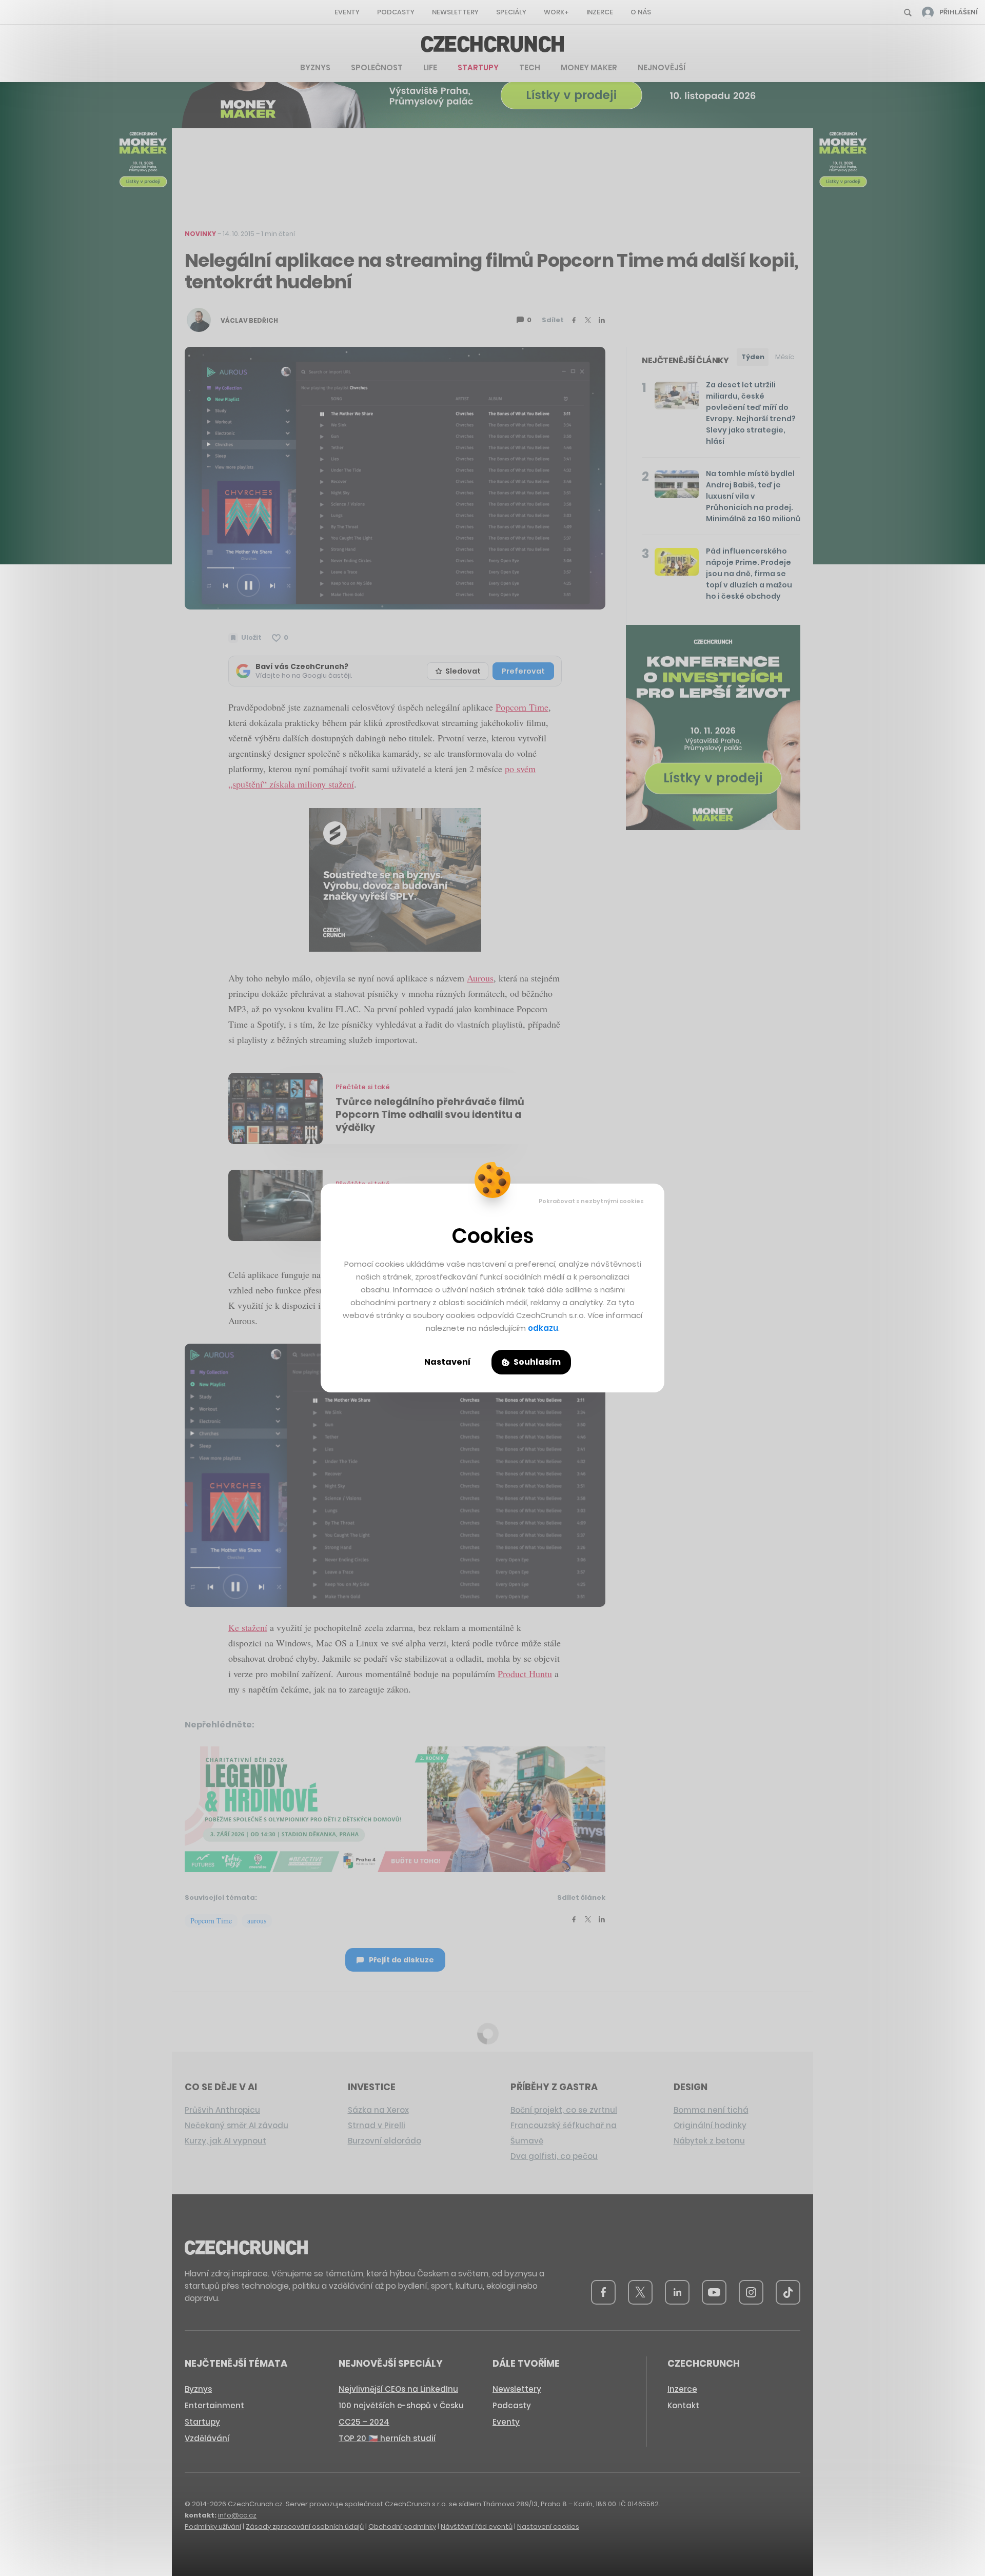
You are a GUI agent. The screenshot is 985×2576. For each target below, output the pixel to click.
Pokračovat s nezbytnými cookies (591, 1201)
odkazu (543, 1328)
